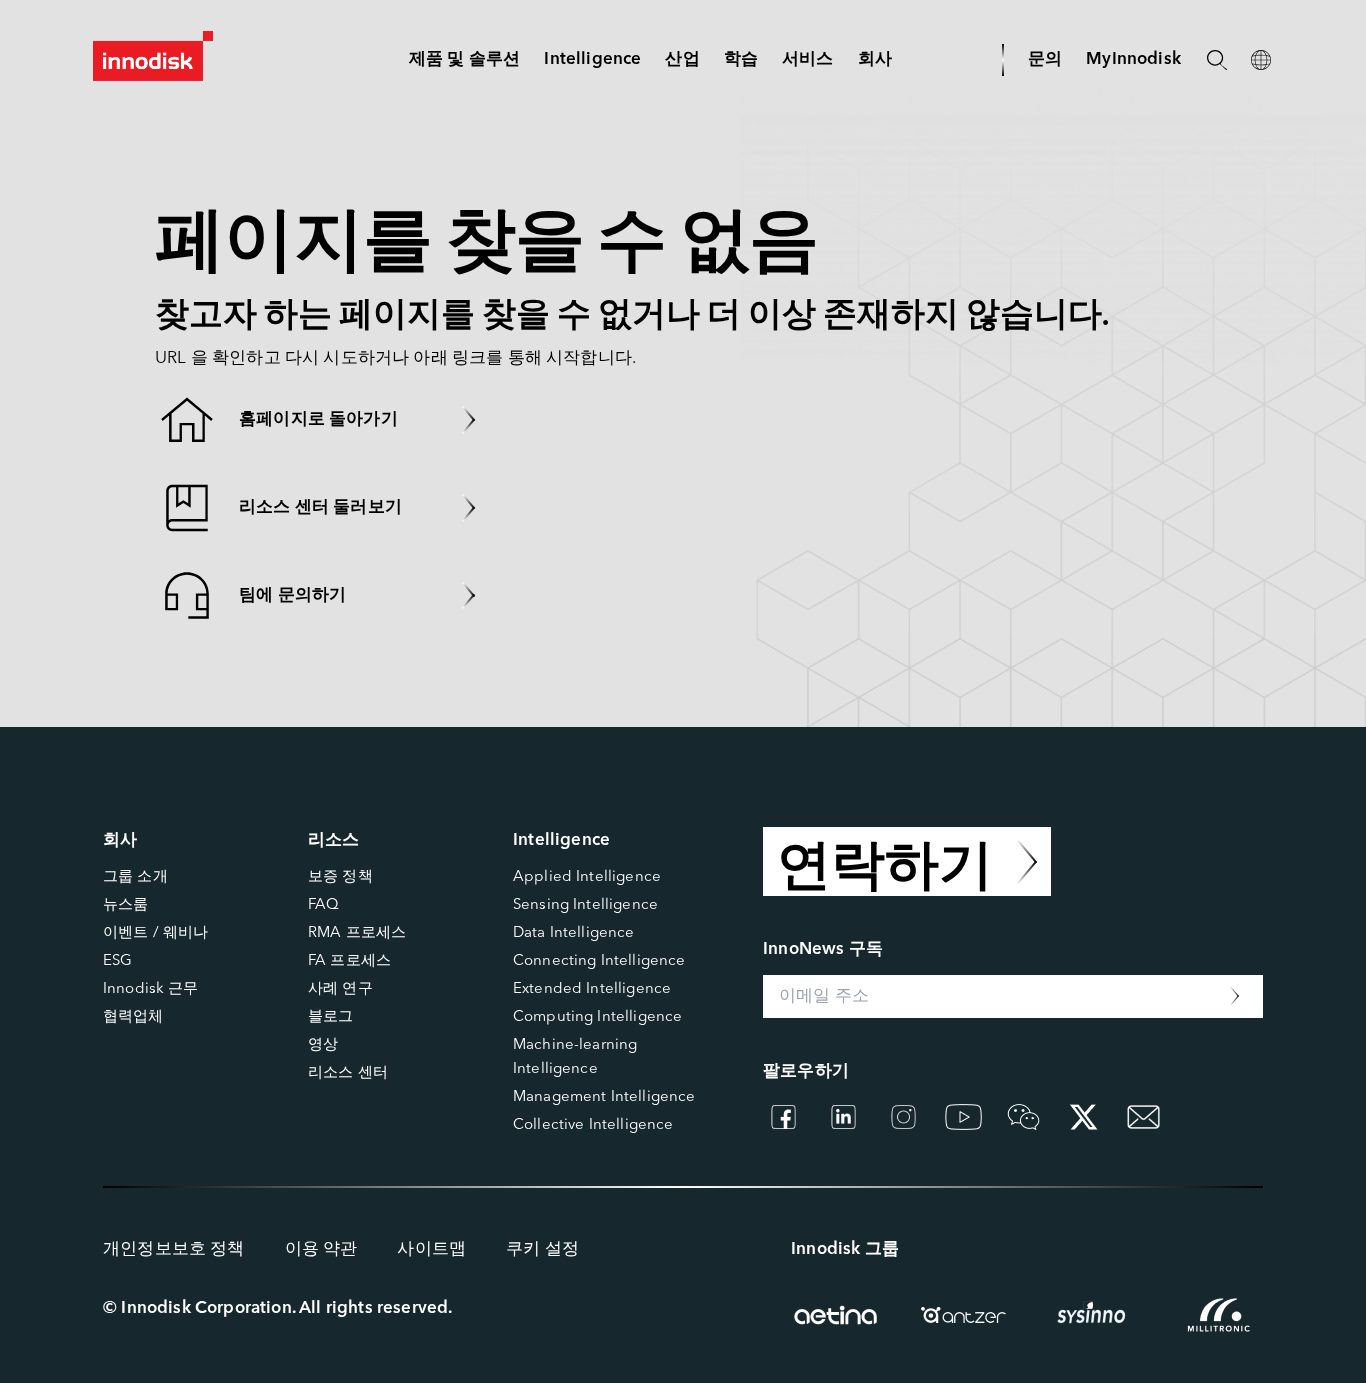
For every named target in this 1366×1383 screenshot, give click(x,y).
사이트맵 (431, 1249)
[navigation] (592, 59)
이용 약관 (321, 1249)
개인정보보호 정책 (174, 1249)
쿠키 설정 (542, 1249)
